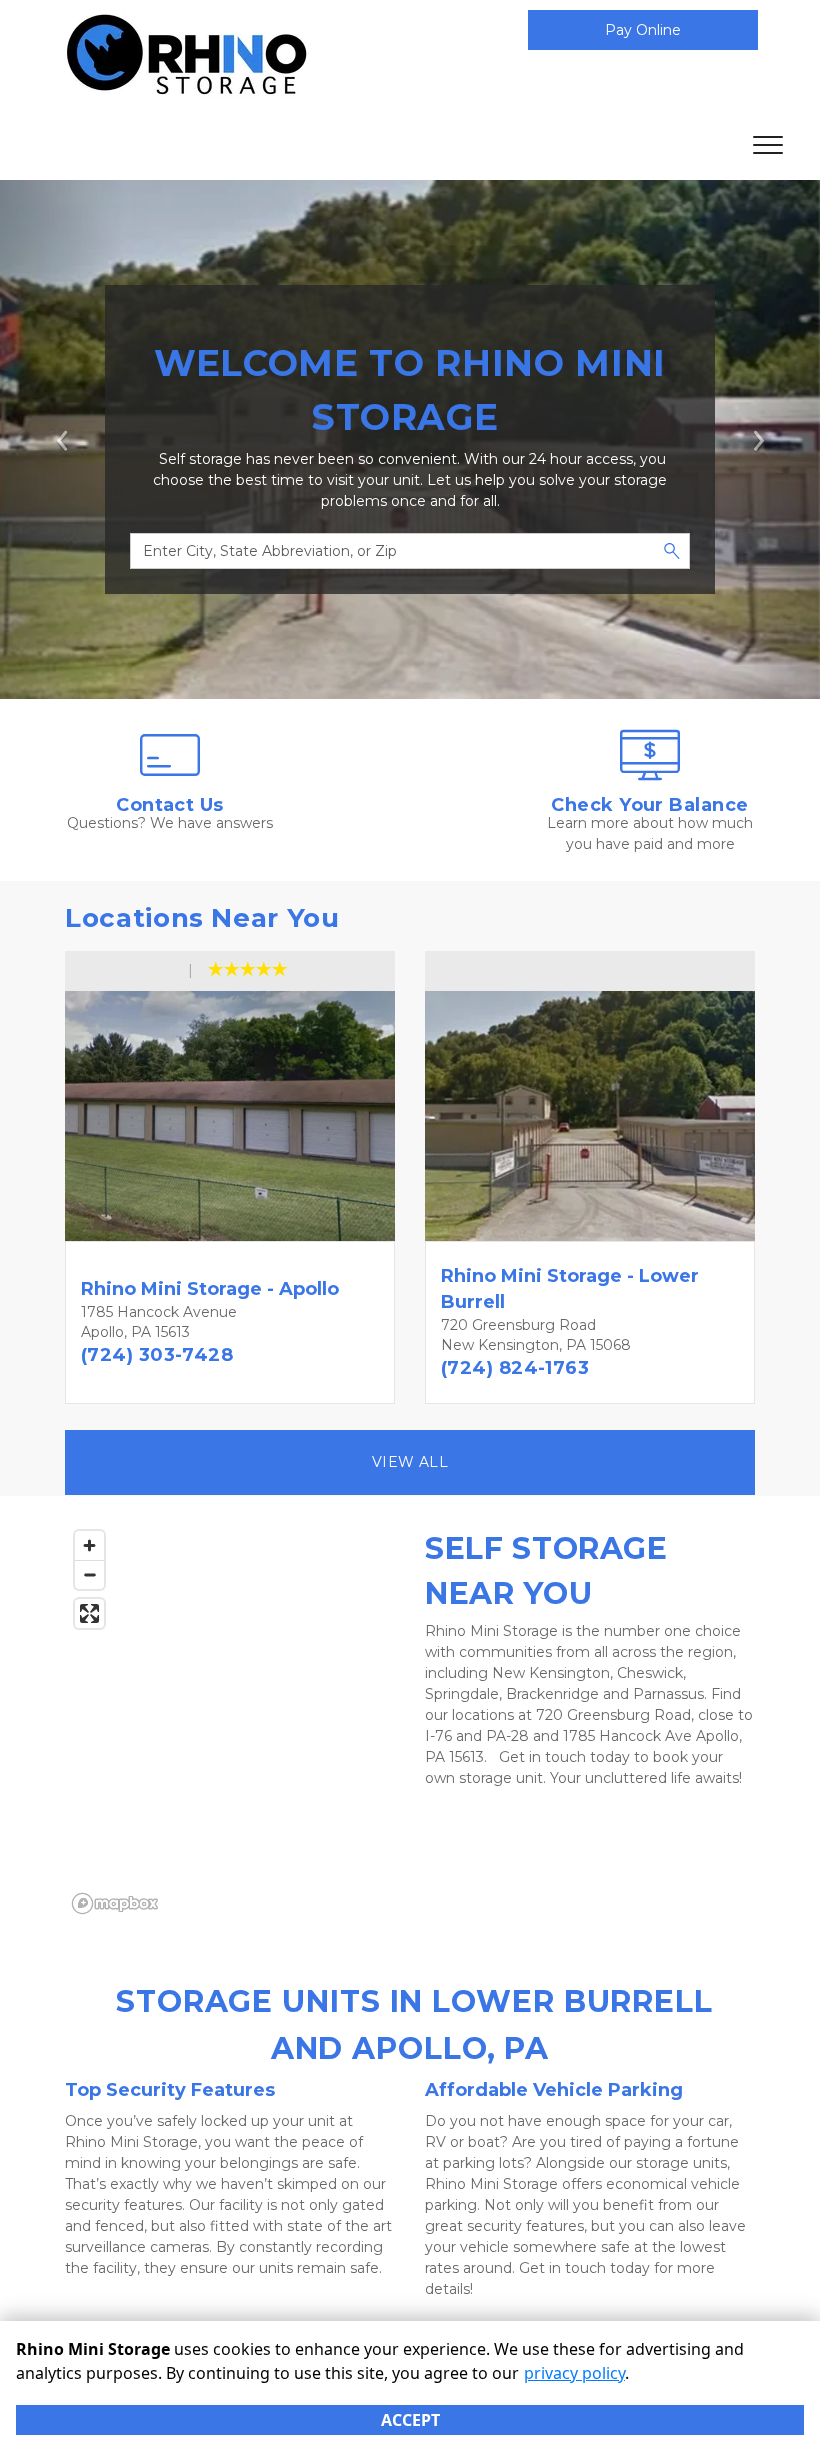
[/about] (170, 775)
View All (410, 1462)
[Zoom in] (89, 1545)
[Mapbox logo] (115, 1903)
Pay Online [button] (643, 30)
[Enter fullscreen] (89, 1613)
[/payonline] (650, 775)
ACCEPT (410, 2420)
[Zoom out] (89, 1574)
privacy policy (574, 2373)
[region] (230, 1721)
